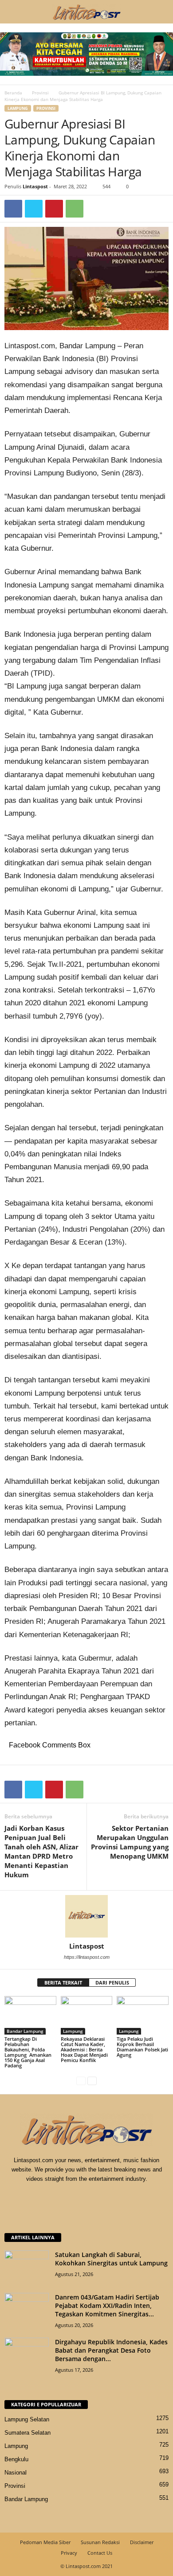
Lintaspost (35, 186)
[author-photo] (86, 1916)
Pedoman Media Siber (45, 2542)
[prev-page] (81, 2080)
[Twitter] (34, 209)
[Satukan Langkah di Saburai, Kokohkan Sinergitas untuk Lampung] (27, 2267)
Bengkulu (16, 2459)
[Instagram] (78, 2196)
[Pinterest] (54, 209)
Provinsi (40, 93)
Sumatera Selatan (28, 2433)
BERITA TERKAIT (63, 1983)
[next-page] (92, 2080)
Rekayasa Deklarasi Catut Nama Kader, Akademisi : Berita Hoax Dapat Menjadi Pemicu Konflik (84, 2049)
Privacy (69, 2553)
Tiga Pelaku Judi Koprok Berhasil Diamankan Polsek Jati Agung (142, 2047)
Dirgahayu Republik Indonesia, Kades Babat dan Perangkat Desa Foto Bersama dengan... (111, 2350)
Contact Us (100, 2553)
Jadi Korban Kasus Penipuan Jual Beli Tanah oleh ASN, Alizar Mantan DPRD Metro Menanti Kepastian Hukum (41, 1851)
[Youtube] (114, 2196)
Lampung (18, 108)
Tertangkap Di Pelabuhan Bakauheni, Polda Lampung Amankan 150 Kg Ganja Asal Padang (28, 2052)
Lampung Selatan (27, 2419)
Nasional (16, 2473)
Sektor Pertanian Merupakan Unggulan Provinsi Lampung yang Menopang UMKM (130, 1842)
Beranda (13, 93)
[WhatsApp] (75, 209)
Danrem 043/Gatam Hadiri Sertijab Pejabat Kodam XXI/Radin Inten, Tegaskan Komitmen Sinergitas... (107, 2306)
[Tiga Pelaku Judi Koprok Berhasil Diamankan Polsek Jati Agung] (143, 2015)
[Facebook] (13, 209)
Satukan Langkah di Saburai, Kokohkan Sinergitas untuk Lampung (111, 2259)
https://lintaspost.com (87, 1957)
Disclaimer (142, 2542)
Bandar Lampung (25, 2031)
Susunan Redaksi (100, 2542)
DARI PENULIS (112, 1983)
